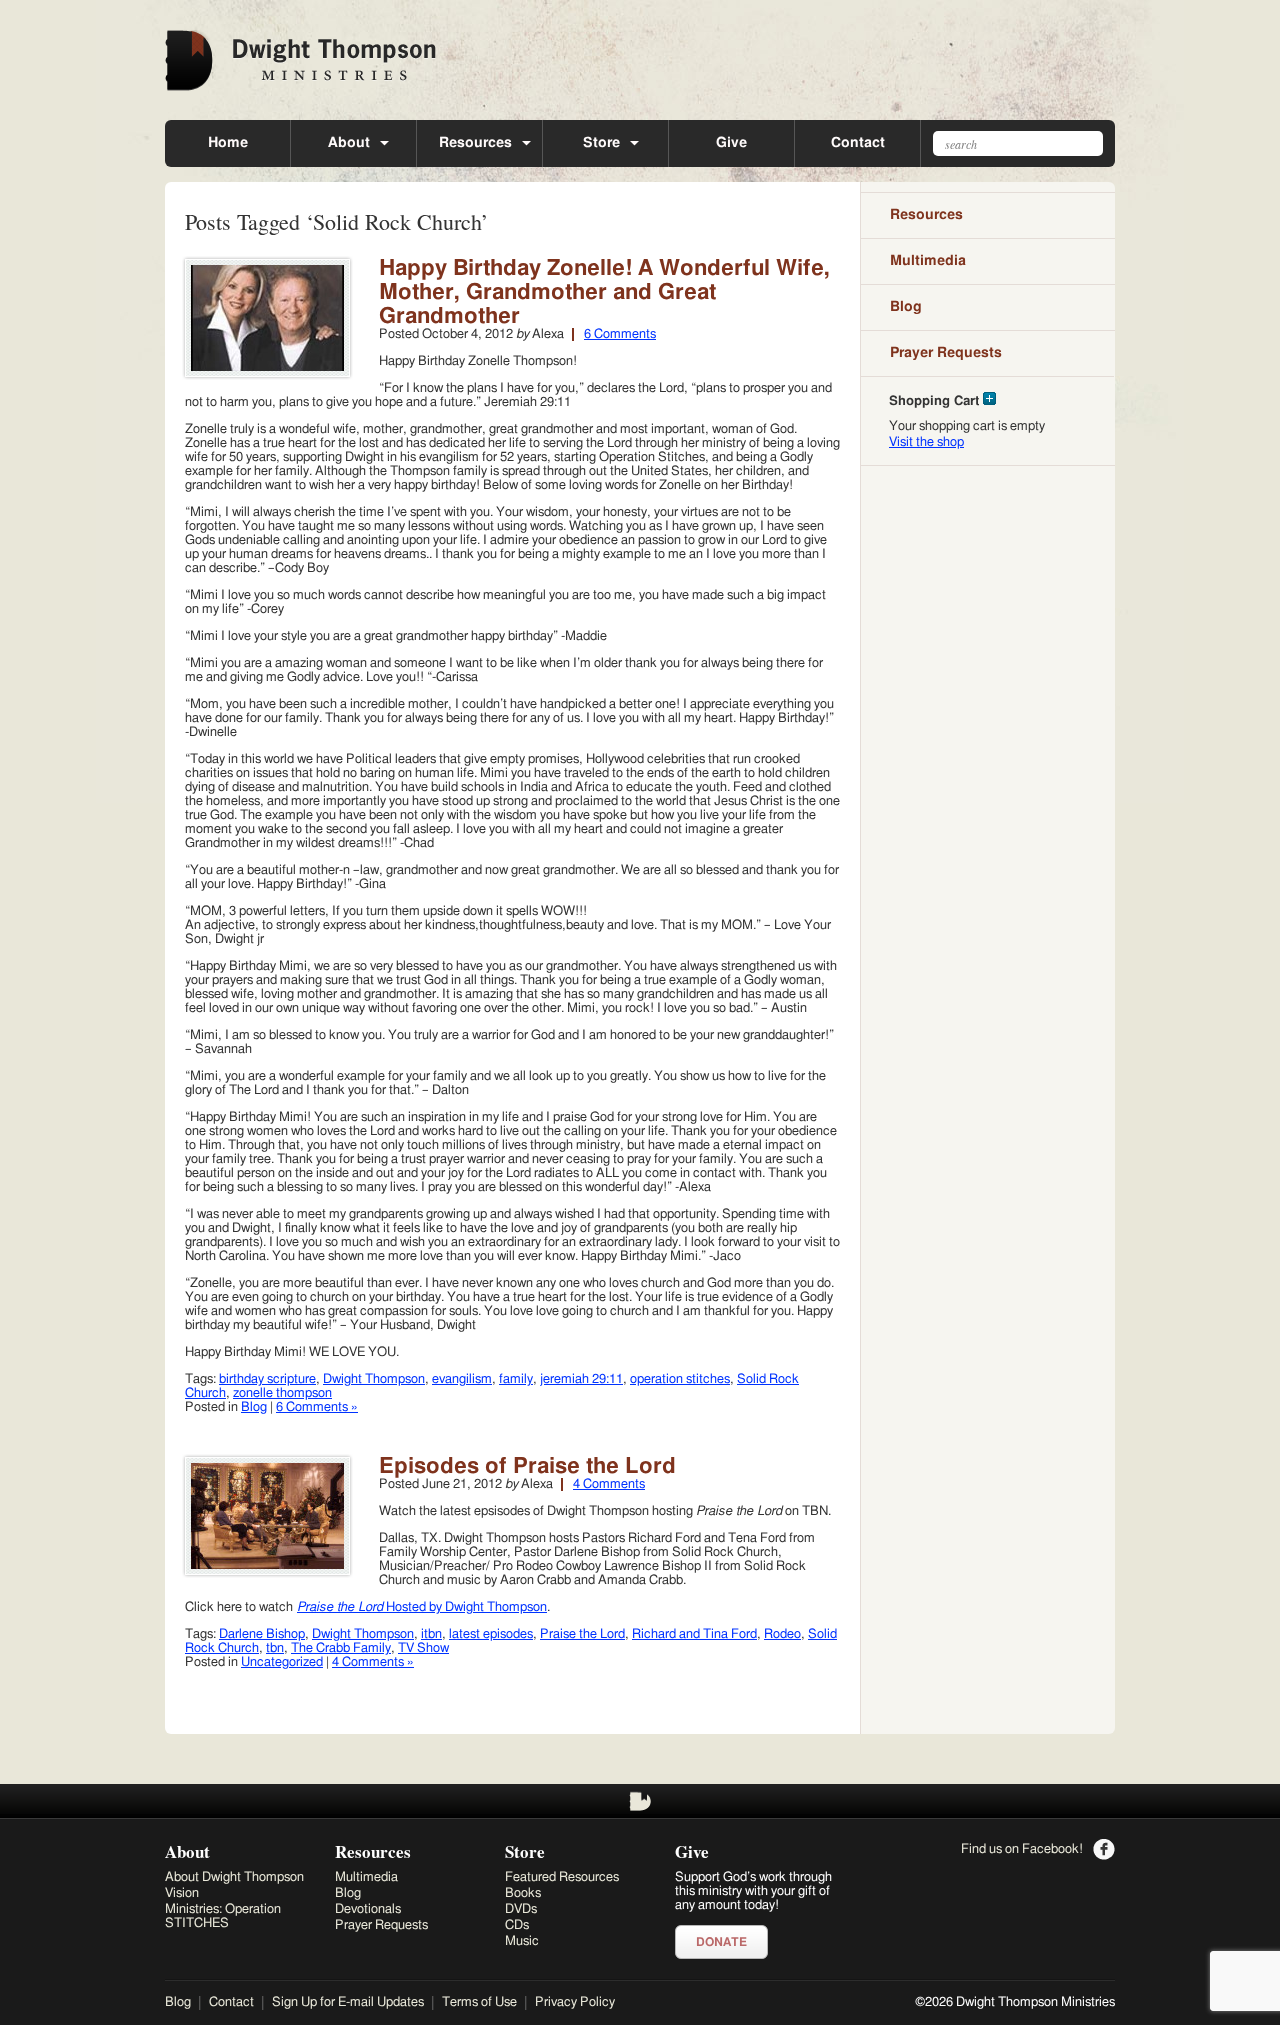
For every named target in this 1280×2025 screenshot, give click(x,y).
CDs (517, 1925)
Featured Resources (562, 1877)
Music (522, 1941)
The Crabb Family (341, 1648)
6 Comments (620, 334)
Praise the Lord (582, 1634)
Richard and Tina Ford (694, 1634)
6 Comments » (317, 1407)
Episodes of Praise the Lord (527, 1466)
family (516, 1379)
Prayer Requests (946, 353)
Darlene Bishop (262, 1634)
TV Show (423, 1648)
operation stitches (680, 1379)
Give (731, 143)
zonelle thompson (282, 1393)
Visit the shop (926, 442)
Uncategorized (282, 1662)
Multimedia (928, 261)
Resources (475, 143)
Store (601, 143)
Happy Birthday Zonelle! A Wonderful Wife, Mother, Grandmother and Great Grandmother (604, 292)
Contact (858, 143)
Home (228, 143)
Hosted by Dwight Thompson (422, 1607)
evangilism (462, 1379)
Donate (721, 1942)
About (349, 143)
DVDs (521, 1909)
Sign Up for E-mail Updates (348, 2002)
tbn (275, 1648)
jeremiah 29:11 (581, 1379)
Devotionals (368, 1909)
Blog (254, 1407)
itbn (431, 1634)
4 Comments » (373, 1662)
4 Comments (609, 1484)
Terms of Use (479, 2002)
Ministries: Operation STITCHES (223, 1916)
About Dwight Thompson (234, 1877)
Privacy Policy (575, 2002)
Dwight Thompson (374, 1379)
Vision (182, 1893)
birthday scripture (267, 1379)
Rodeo (782, 1634)
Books (523, 1893)
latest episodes (491, 1634)
